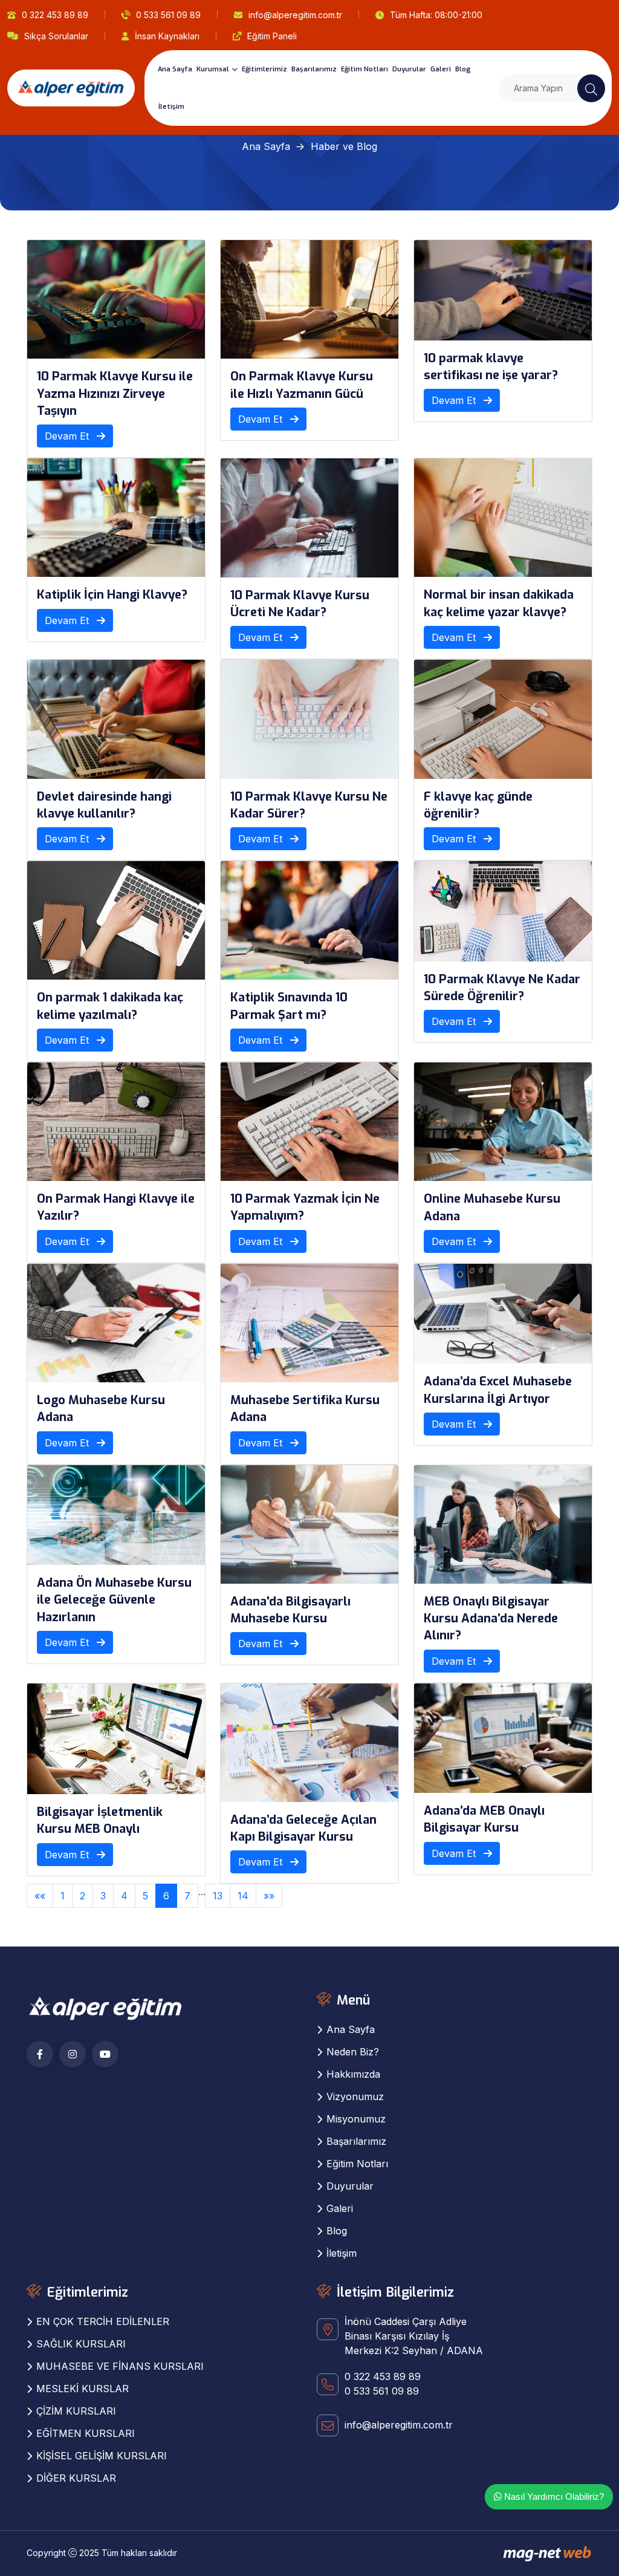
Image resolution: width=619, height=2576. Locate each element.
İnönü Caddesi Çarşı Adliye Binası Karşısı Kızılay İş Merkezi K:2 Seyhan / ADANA (414, 2336)
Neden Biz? (353, 2052)
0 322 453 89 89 (55, 15)
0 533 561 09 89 (168, 15)
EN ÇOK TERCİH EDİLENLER (103, 2321)
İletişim (171, 107)
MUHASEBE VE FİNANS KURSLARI (120, 2366)
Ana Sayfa (175, 69)
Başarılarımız (314, 69)
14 (243, 1896)
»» (269, 1896)
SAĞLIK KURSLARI (81, 2344)
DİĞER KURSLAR (76, 2478)
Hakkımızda (353, 2074)
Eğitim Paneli (272, 36)
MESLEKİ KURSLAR (83, 2389)
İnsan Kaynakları (167, 36)
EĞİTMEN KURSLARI (86, 2433)
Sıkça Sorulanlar (56, 36)
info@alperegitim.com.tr (295, 15)
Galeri (441, 69)
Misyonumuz (356, 2119)
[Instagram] (73, 2054)
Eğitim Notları (365, 69)
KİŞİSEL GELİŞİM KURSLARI (102, 2456)
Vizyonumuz (355, 2096)
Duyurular (409, 69)
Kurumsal (213, 69)
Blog (463, 69)
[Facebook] (40, 2054)
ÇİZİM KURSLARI (76, 2411)
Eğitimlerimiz (264, 69)
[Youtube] (105, 2054)
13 (218, 1896)
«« (40, 1896)
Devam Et (68, 436)
